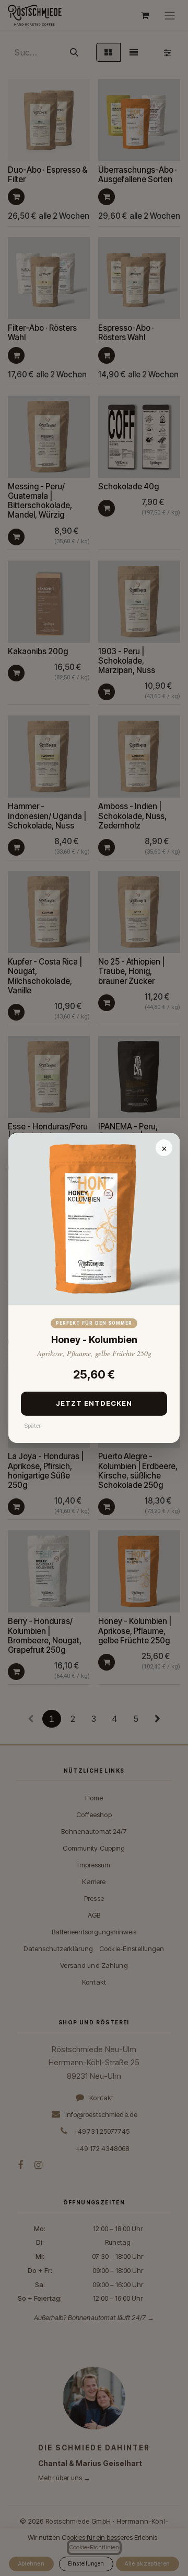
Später (32, 1426)
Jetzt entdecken (94, 1403)
